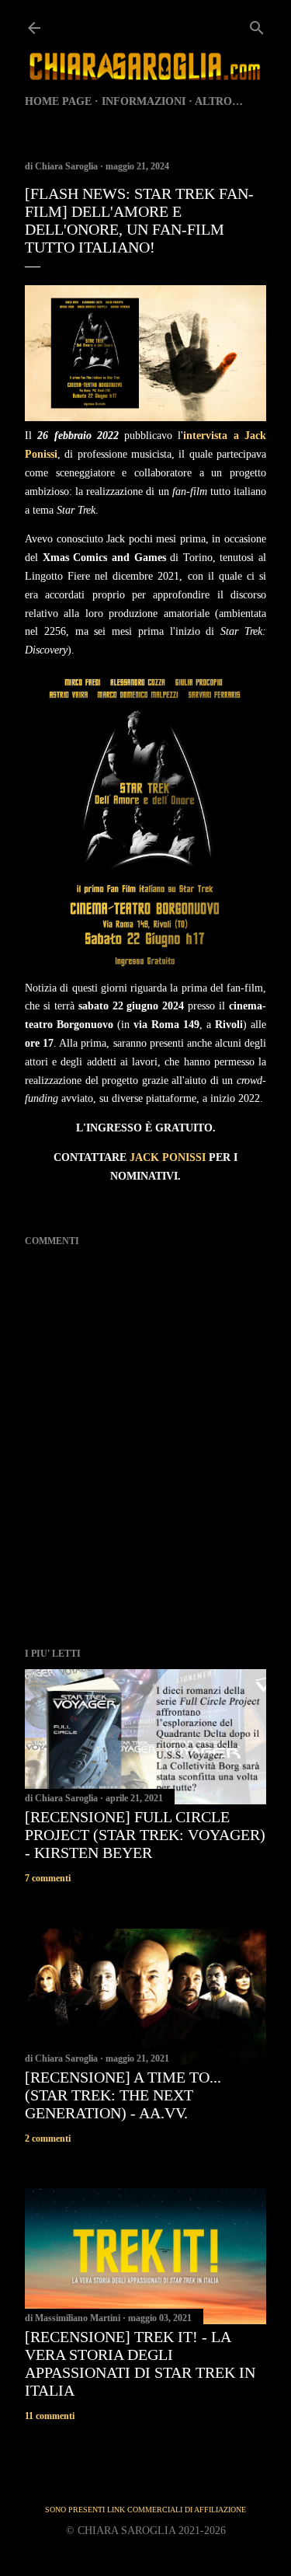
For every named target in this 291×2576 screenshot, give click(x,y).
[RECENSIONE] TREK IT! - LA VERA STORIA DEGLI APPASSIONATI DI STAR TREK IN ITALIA (140, 2363)
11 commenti (50, 2416)
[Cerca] (257, 25)
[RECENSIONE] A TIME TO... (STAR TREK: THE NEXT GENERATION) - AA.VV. (123, 2095)
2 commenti (48, 2139)
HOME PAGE (58, 101)
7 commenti (48, 1878)
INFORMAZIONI (144, 101)
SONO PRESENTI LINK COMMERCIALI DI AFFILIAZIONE (145, 2510)
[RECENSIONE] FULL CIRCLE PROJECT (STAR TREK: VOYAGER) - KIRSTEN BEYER (145, 1835)
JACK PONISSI (168, 1157)
